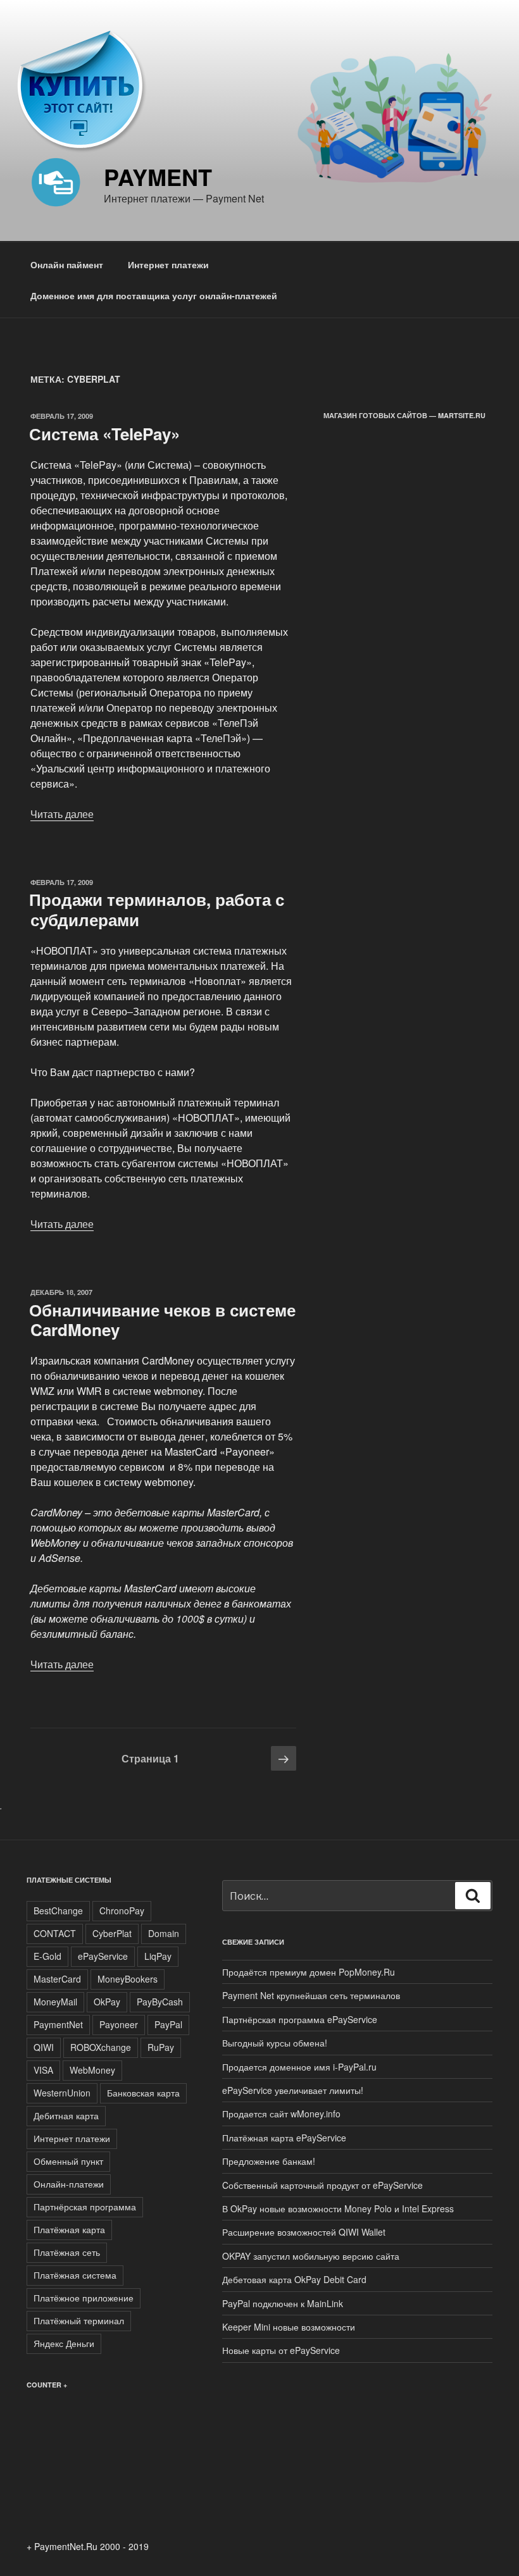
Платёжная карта (69, 2229)
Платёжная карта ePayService (284, 2138)
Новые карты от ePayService (281, 2350)
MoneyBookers (128, 1979)
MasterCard (57, 1979)
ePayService (103, 1956)
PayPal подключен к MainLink (283, 2303)
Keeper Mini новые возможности (289, 2327)
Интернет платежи (168, 264)
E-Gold (47, 1956)
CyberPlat (112, 1933)
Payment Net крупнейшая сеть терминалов (311, 1995)
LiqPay (158, 1956)
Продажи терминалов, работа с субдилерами (157, 909)
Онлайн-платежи (69, 2184)
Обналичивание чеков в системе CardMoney (162, 1320)
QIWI (44, 2047)
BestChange (58, 1910)
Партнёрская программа (85, 2207)
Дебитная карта (66, 2115)
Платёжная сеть (67, 2252)
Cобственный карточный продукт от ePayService (322, 2185)
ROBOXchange (101, 2047)
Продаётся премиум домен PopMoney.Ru (309, 1972)
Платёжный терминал (79, 2320)
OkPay (107, 2002)
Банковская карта (143, 2093)
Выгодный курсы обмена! (275, 2043)
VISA (43, 2070)
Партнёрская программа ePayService (300, 2019)
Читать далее (62, 814)
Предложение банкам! (269, 2161)
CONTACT (55, 1933)
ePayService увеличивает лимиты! (293, 2090)
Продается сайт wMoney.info (281, 2114)
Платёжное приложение (84, 2298)
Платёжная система (75, 2275)
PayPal (168, 2024)
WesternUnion (62, 2093)
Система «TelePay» (104, 434)
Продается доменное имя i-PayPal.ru (299, 2067)
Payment (158, 176)
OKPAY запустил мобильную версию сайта (311, 2256)
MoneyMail (55, 2002)
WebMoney (92, 2070)
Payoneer (119, 2024)
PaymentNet (58, 2024)
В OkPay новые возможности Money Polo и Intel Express (338, 2208)
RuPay (161, 2047)
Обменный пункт (68, 2161)
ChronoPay (122, 1910)
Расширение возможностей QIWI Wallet (304, 2232)
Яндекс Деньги (64, 2343)
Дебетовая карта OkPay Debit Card (294, 2279)
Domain (164, 1933)
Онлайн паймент (67, 264)
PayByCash (160, 2002)
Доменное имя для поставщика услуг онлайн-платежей (154, 295)
